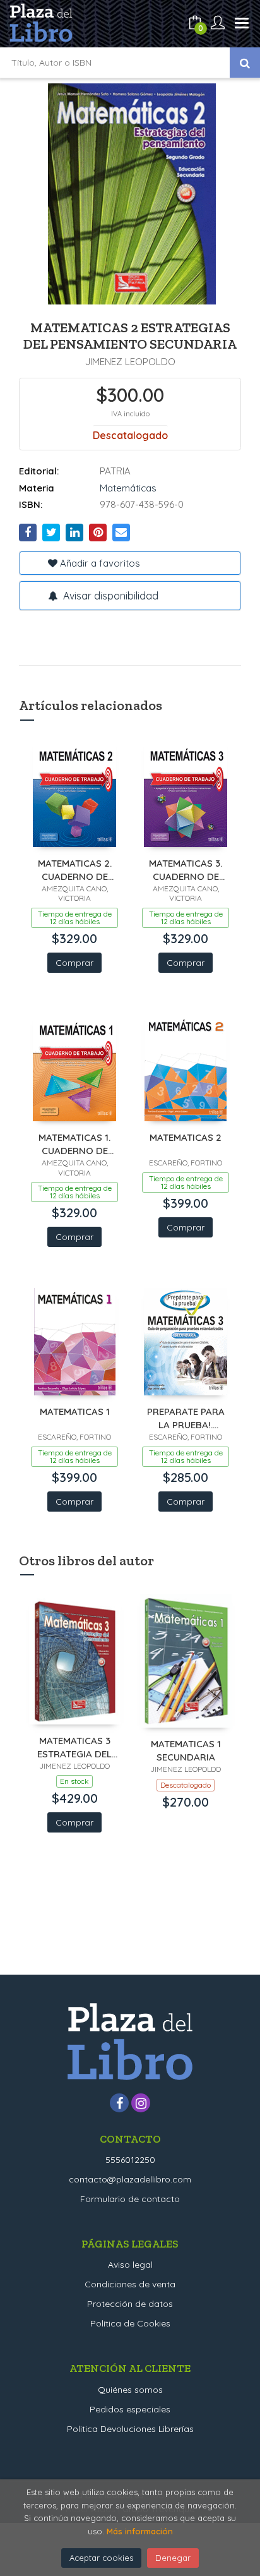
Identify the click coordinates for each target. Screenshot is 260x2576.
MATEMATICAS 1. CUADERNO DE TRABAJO (74, 1144)
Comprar (74, 963)
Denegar (173, 2558)
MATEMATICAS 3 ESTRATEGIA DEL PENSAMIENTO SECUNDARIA (74, 1747)
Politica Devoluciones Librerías (130, 2429)
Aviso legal (130, 2265)
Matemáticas (128, 488)
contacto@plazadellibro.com (130, 2179)
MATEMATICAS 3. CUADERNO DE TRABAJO (186, 870)
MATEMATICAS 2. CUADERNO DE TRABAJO (75, 870)
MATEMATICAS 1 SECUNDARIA (186, 1750)
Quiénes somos (130, 2390)
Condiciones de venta (130, 2284)
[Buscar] (245, 63)
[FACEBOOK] (119, 2103)
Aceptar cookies (101, 2558)
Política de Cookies (130, 2323)
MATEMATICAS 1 (75, 1411)
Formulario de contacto (130, 2199)
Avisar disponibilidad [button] (109, 596)
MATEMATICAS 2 (186, 1137)
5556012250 (130, 2160)
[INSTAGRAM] (141, 2103)
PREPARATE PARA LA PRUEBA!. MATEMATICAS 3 (186, 1418)
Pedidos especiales (130, 2409)
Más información (140, 2531)
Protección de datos (130, 2304)
